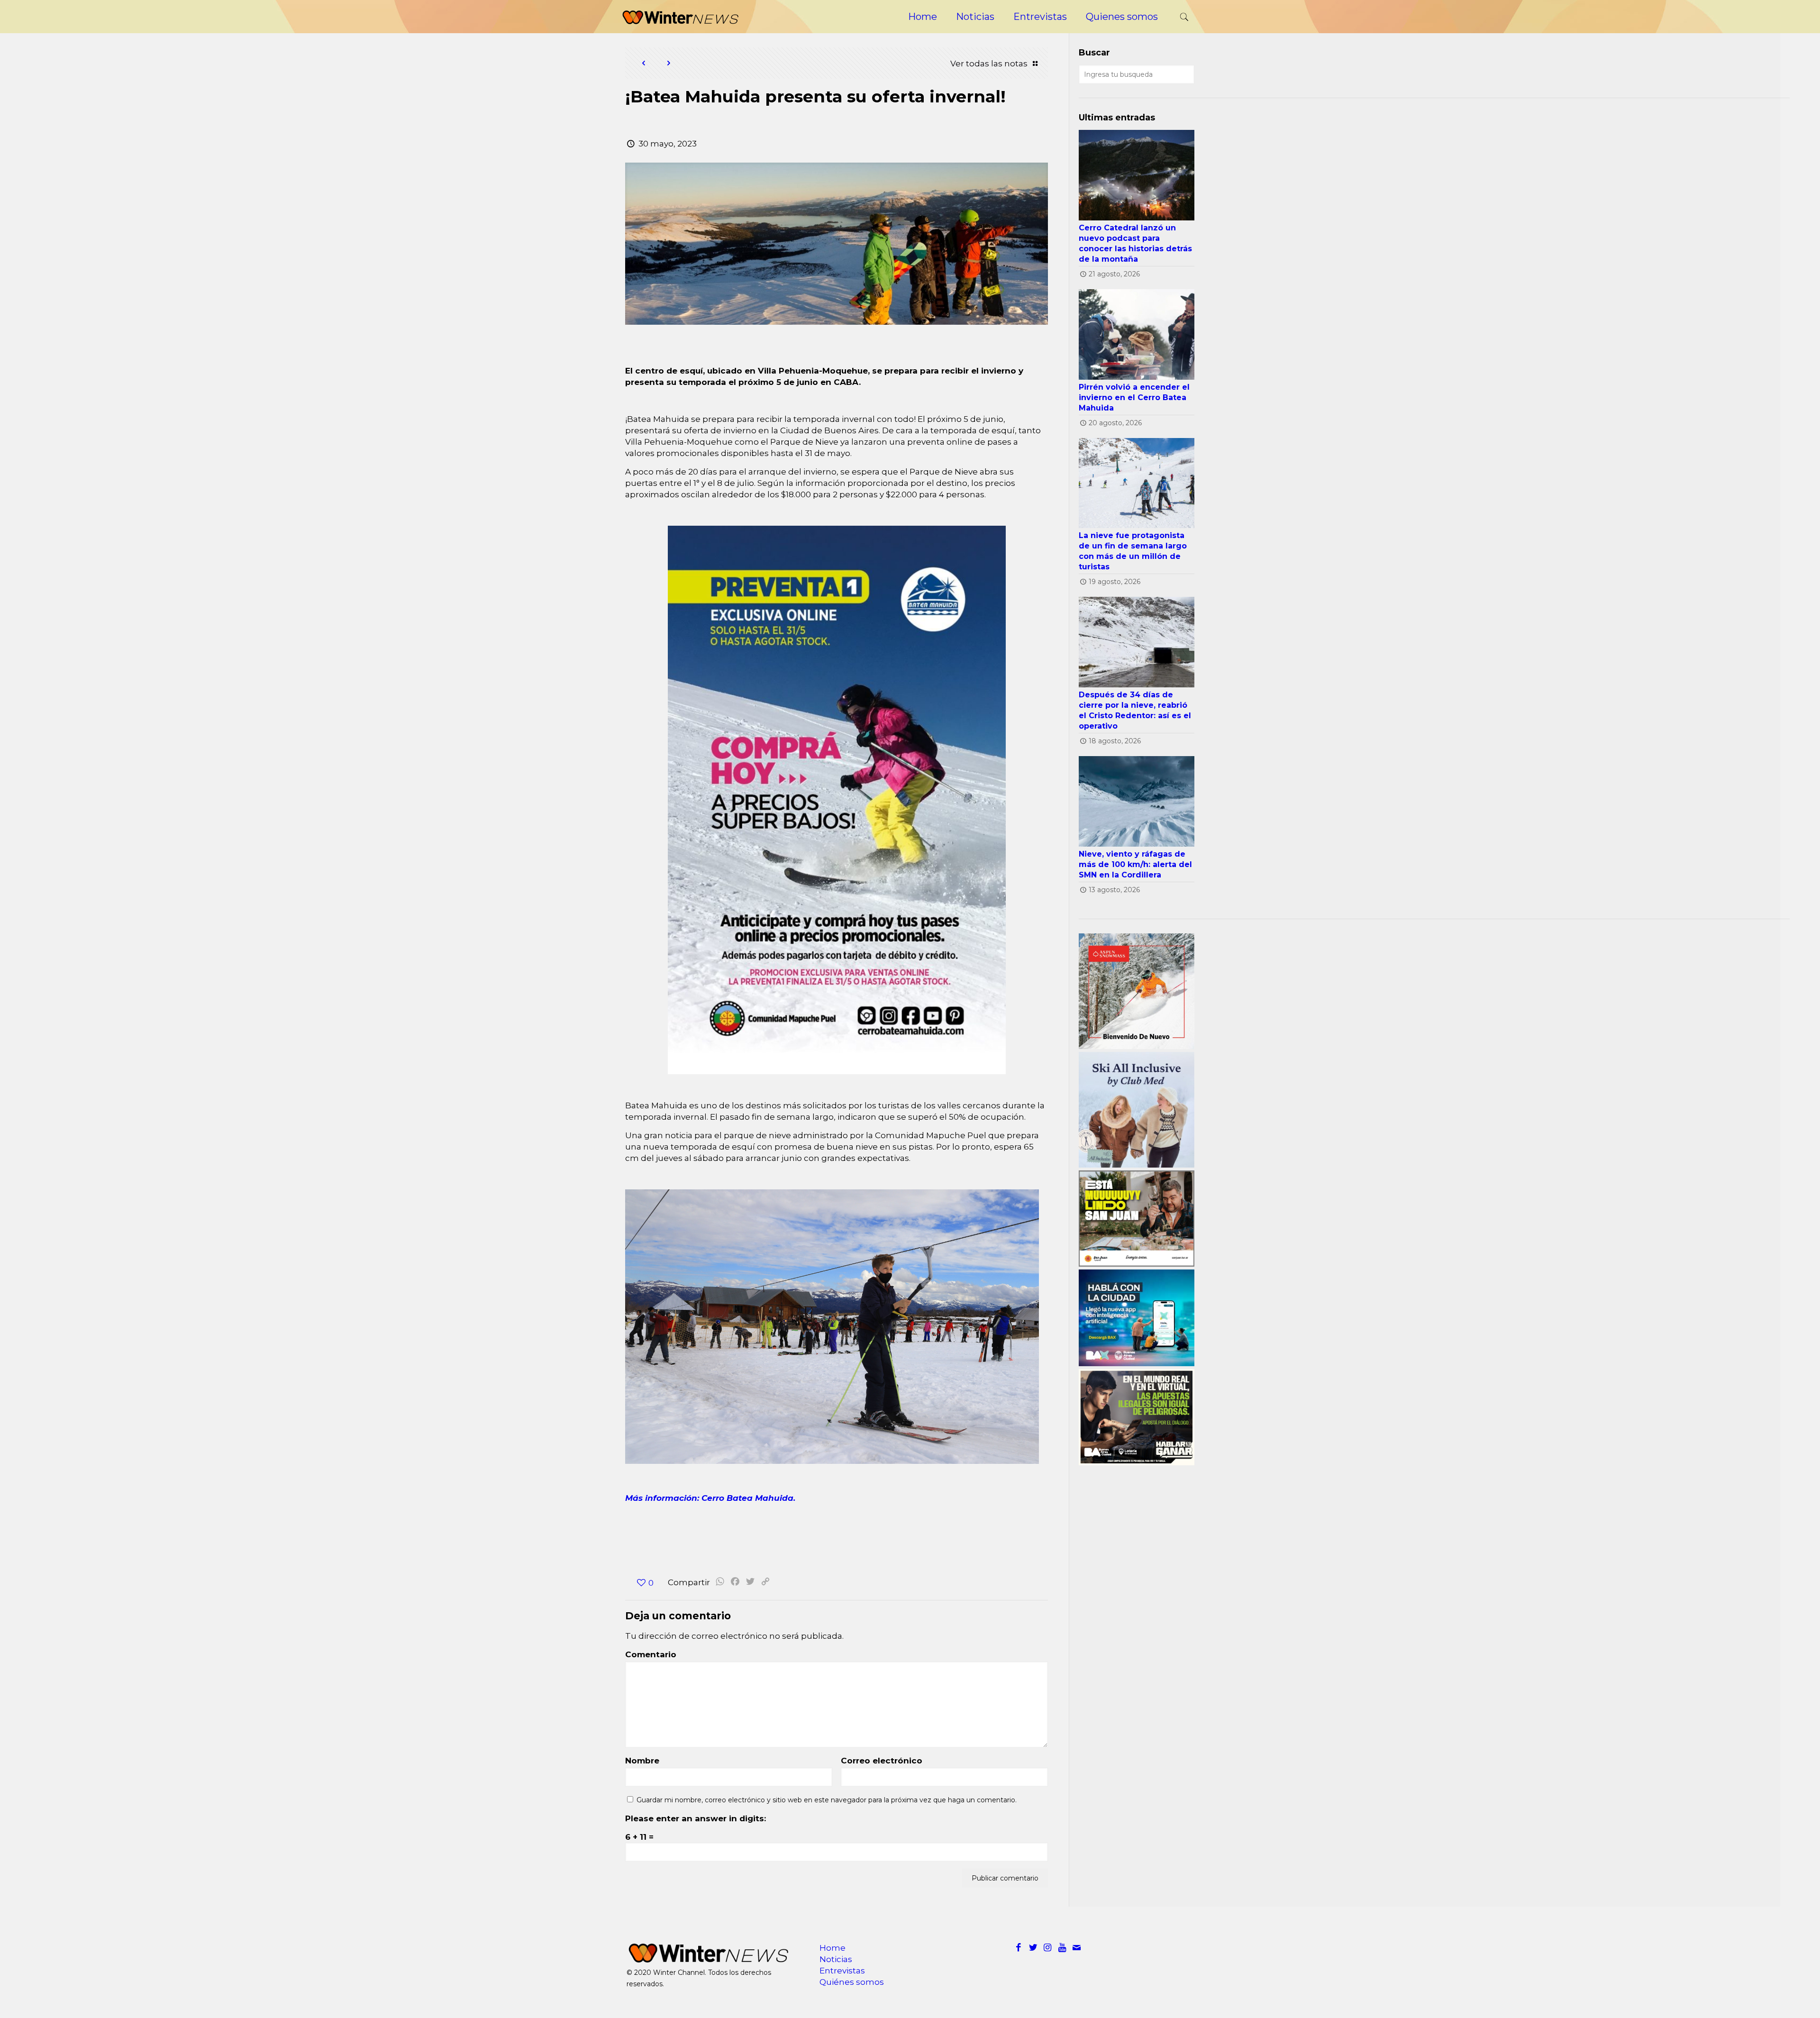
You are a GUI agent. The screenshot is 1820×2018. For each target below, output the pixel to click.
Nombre (642, 1761)
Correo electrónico (882, 1761)
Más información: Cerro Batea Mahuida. (710, 1498)
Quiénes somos (852, 1982)
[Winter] (680, 17)
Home (833, 1948)
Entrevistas (842, 1971)
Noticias (836, 1959)
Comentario (651, 1654)
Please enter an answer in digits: (696, 1818)
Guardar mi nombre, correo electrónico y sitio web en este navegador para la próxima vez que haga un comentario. (827, 1800)
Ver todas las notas (990, 64)
